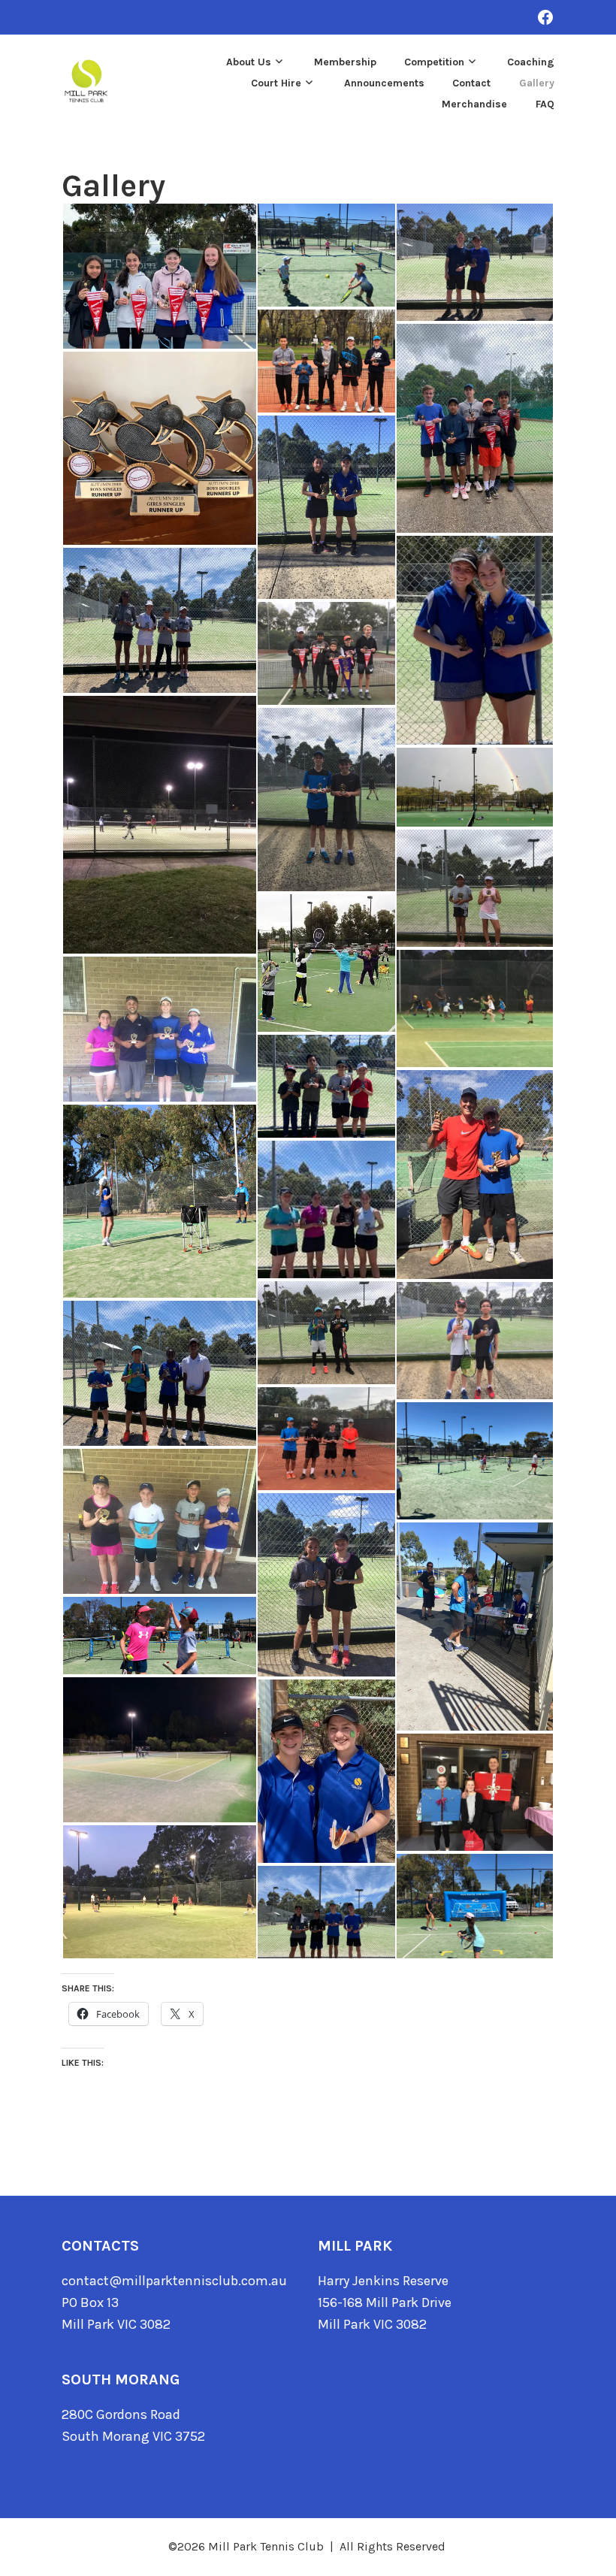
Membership (345, 62)
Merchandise (474, 104)
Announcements (384, 83)
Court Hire (276, 83)
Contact (471, 83)
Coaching (531, 62)
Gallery (537, 83)
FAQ (545, 104)
